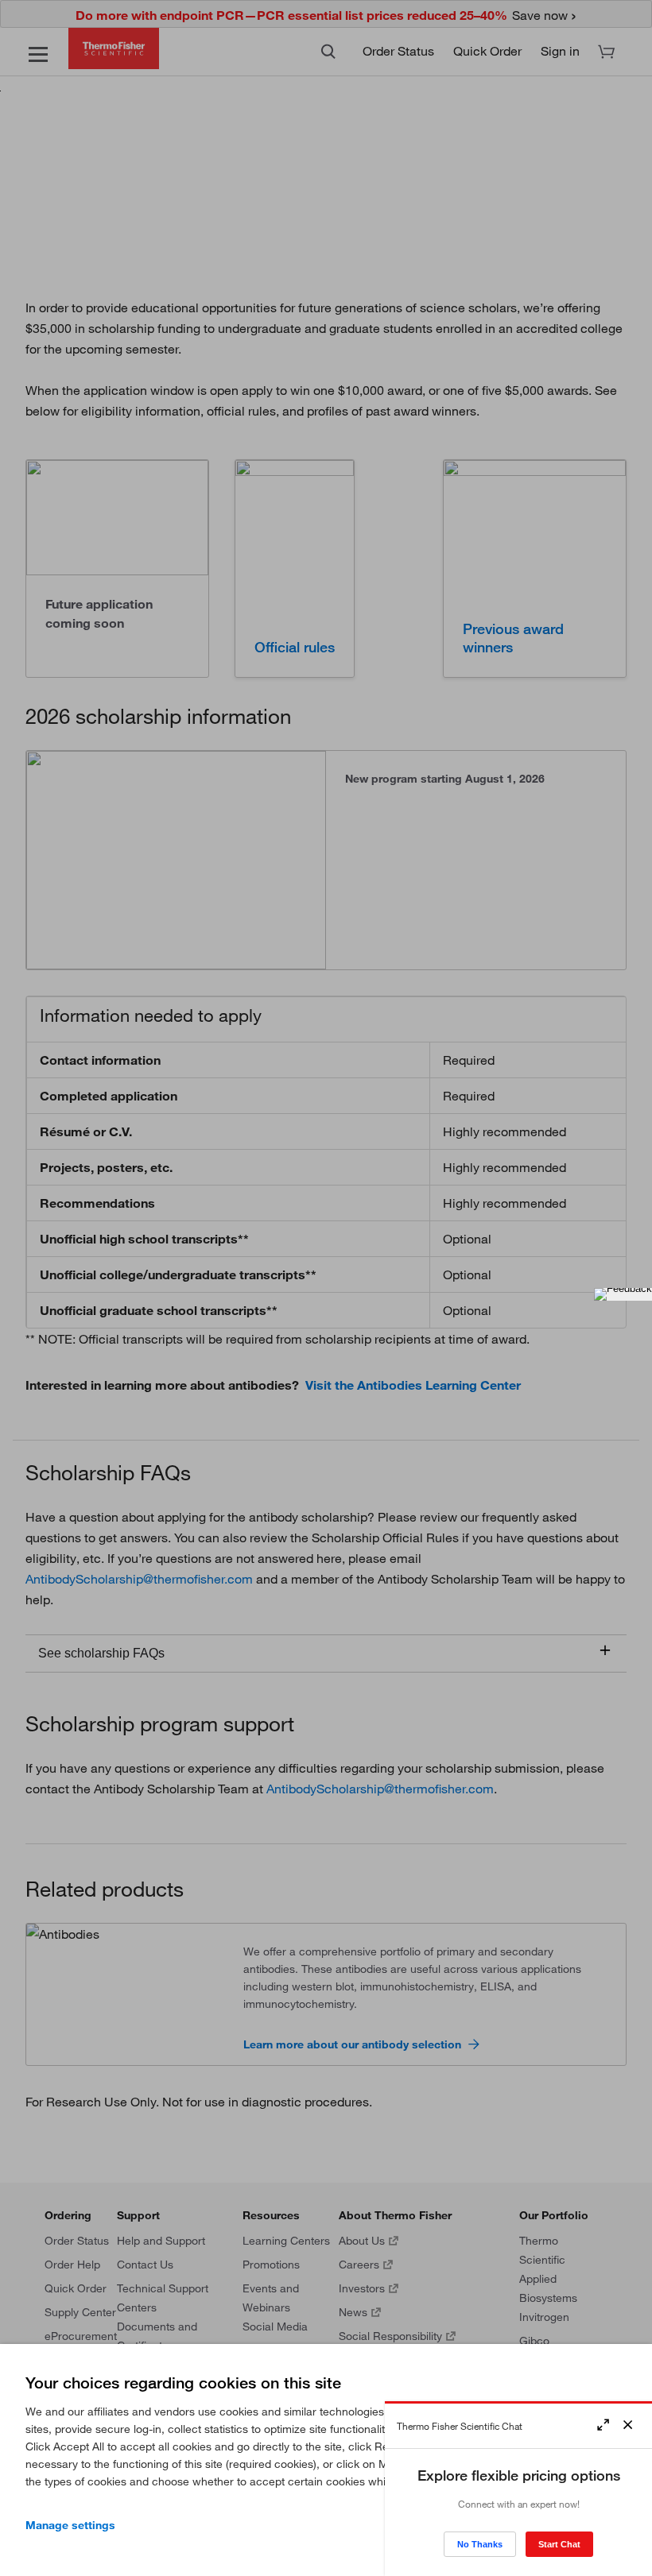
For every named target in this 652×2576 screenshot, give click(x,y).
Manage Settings (70, 2525)
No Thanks (480, 2544)
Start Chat (559, 2544)
